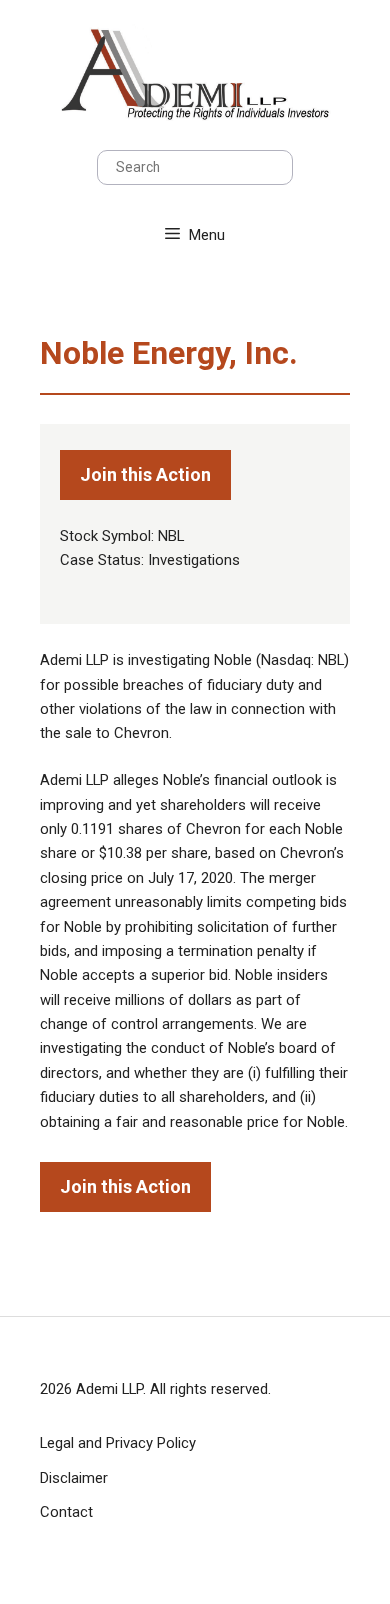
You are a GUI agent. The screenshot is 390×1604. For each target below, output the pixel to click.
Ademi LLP (109, 1389)
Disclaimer (74, 1478)
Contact (66, 1512)
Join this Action (145, 474)
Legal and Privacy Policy (118, 1443)
